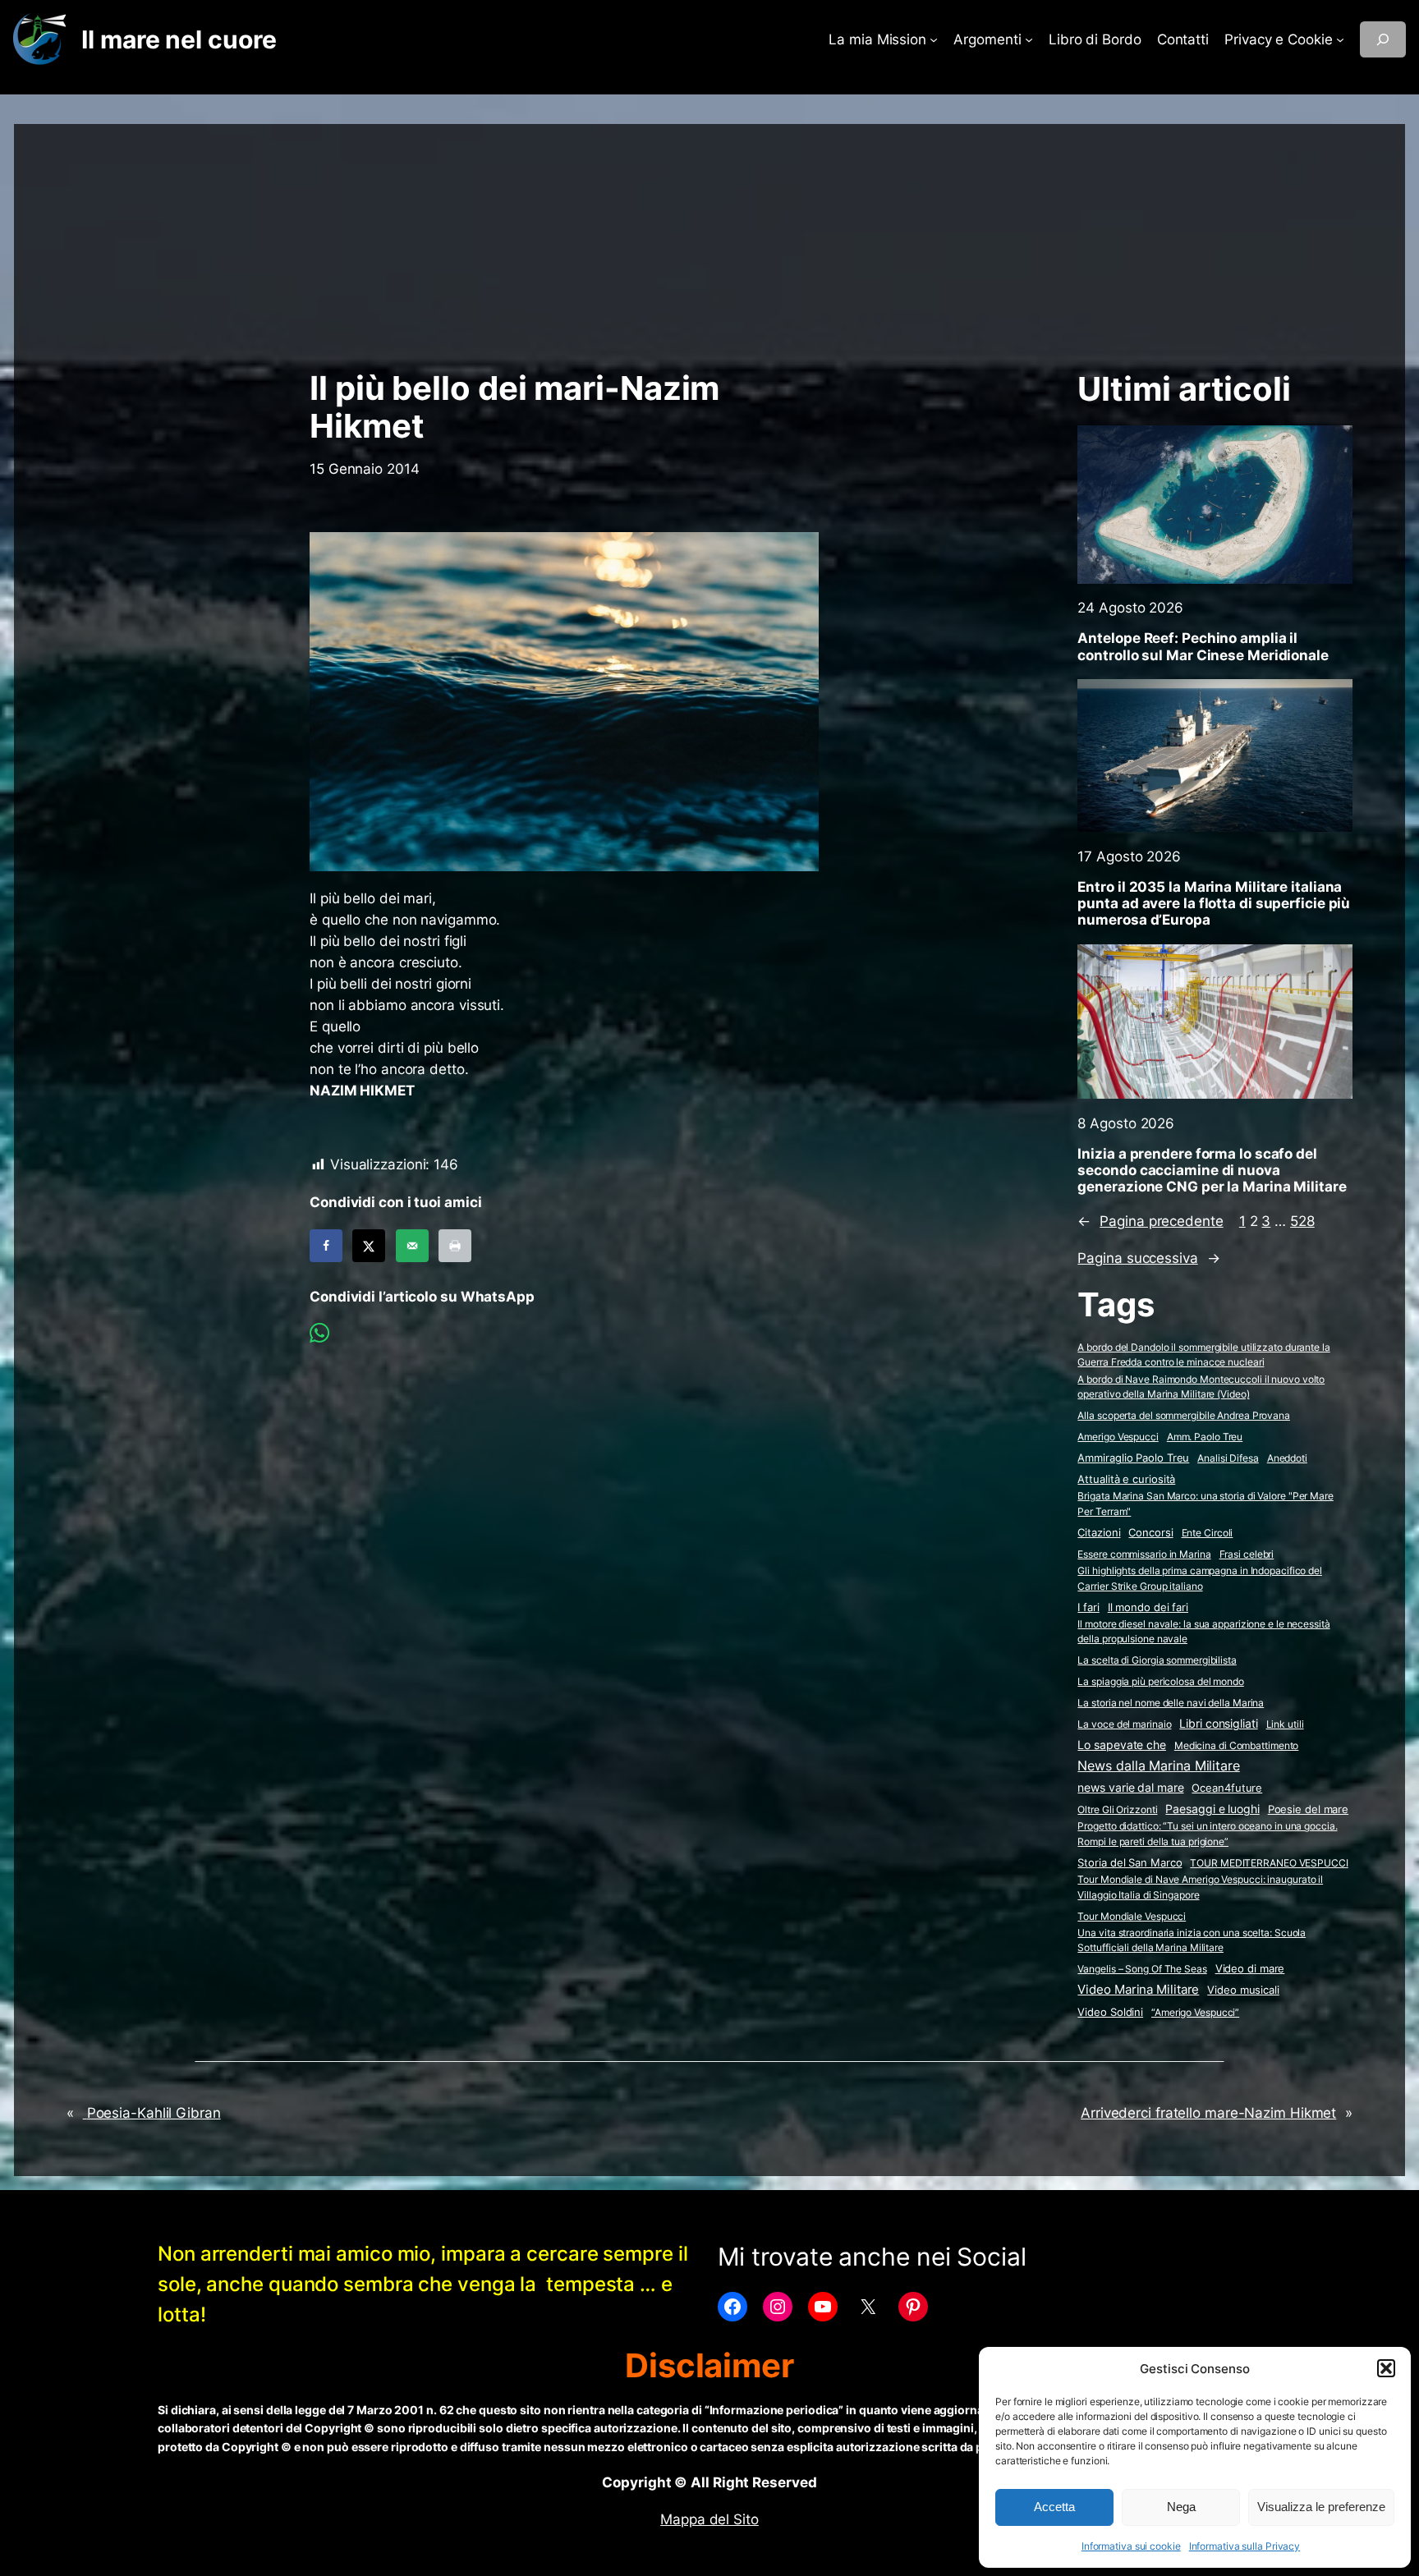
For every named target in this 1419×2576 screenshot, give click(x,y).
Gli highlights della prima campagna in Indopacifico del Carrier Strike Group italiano (1200, 1578)
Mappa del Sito (709, 2519)
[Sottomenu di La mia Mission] (934, 39)
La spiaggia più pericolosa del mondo (1160, 1681)
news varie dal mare (1130, 1788)
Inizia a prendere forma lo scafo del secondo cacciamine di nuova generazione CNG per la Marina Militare (1212, 1170)
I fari (1088, 1607)
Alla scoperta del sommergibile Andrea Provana (1184, 1415)
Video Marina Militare (1138, 1990)
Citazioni (1099, 1533)
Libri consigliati (1218, 1724)
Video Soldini (1110, 2012)
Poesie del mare (1309, 1809)
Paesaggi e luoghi (1212, 1809)
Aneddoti (1287, 1458)
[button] (1386, 2368)
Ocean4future (1227, 1788)
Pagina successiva (1148, 1258)
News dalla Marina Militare (1158, 1766)
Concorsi (1150, 1533)
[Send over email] (412, 1246)
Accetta (1054, 2507)
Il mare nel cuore (179, 39)
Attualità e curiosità (1126, 1479)
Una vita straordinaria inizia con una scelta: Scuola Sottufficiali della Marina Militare (1192, 1940)
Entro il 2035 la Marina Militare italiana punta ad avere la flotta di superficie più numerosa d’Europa (1214, 903)
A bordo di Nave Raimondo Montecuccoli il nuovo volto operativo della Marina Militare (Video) (1201, 1387)
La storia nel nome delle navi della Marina (1171, 1703)
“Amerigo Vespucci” (1195, 2012)
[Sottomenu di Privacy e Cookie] (1340, 39)
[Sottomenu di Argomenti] (1029, 39)
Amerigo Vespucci (1118, 1437)
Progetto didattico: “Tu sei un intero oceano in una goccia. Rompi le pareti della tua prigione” (1207, 1834)
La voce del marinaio (1124, 1724)
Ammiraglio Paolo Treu (1133, 1458)
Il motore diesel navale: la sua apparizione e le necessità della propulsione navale (1203, 1632)
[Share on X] (369, 1246)
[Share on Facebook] (326, 1246)
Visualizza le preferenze (1321, 2507)
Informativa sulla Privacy (1245, 2546)
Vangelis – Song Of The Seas (1142, 1969)
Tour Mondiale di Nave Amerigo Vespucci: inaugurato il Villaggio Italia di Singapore (1200, 1887)
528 (1302, 1221)
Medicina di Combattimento (1237, 1745)
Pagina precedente (1150, 1221)
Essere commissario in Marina (1144, 1554)
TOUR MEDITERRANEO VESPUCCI (1269, 1863)
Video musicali (1243, 1990)
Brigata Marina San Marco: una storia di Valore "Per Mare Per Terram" (1205, 1504)
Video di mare (1250, 1968)
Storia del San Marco (1130, 1863)
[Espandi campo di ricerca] (1383, 39)
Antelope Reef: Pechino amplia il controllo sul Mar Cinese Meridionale (1203, 646)
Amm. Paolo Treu (1205, 1437)
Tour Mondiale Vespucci (1132, 1916)
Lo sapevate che (1122, 1745)
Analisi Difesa (1228, 1458)
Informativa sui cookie (1131, 2546)
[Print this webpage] (455, 1246)
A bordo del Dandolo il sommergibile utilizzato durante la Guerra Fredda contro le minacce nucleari (1203, 1355)
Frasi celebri (1247, 1554)
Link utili (1285, 1724)
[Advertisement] (709, 239)
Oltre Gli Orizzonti (1117, 1809)
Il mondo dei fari (1148, 1607)
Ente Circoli (1208, 1533)
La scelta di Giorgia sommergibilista (1157, 1660)
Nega (1181, 2507)
